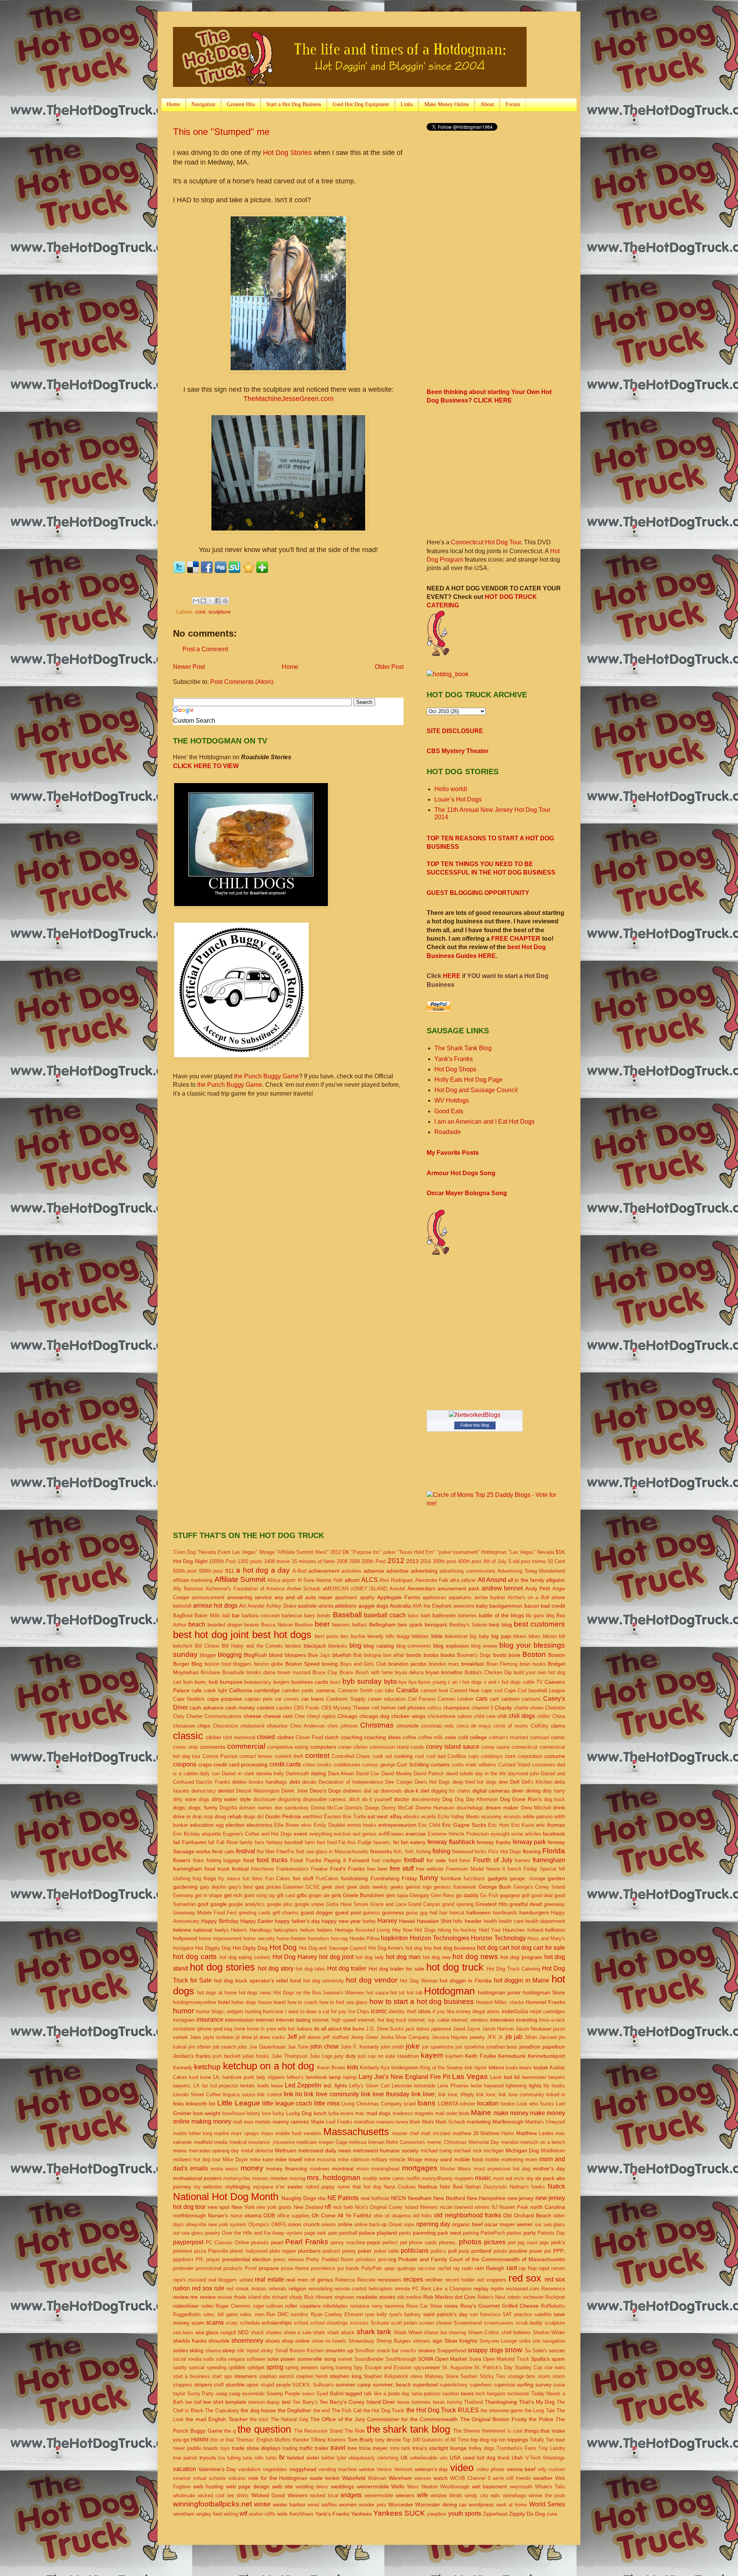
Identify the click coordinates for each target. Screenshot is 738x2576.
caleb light (215, 1690)
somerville (310, 2359)
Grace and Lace (388, 1904)
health (490, 1921)
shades (274, 2332)
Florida (554, 1851)
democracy (204, 1791)
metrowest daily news (325, 2150)
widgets (351, 2495)
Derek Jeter (294, 1791)
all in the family (526, 1580)
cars (482, 1699)
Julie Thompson (289, 2056)
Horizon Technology (498, 1938)
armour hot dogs (215, 1606)
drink (559, 1808)
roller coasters (303, 2306)
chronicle (408, 1726)
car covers (287, 1699)
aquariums (460, 1597)
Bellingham (382, 1625)
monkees (320, 2169)
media (221, 2142)
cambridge (267, 1690)
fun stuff (303, 1878)
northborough (189, 2215)
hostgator (183, 1948)
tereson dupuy (264, 2402)
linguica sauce (239, 2095)
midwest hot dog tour (197, 2159)
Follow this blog (475, 1425)
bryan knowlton (444, 1672)
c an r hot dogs (465, 1682)
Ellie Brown (287, 1825)
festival (246, 1851)
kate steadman (402, 2056)
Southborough (401, 2359)
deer (503, 1782)
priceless (366, 2259)
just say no (371, 2056)
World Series (547, 2504)
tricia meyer (373, 2448)
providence (323, 2268)
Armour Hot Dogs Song (461, 1173)
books (448, 1655)
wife (423, 2495)
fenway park (529, 1842)
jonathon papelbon (542, 2047)
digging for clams (451, 1791)
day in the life (490, 1774)
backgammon (506, 1606)
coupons (185, 1764)
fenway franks (494, 1842)
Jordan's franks (192, 2056)
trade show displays (256, 2448)
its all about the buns (339, 2029)
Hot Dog (283, 1947)
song (330, 2359)
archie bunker (490, 1597)
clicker (214, 1737)
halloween (479, 1912)
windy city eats (482, 2495)
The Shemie (467, 2431)
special (197, 2367)
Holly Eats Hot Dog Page (469, 1080)
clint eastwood (239, 1737)
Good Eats (449, 1111)
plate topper (283, 2251)
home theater (291, 1938)
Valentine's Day (217, 2469)
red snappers (492, 2280)
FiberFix (285, 1852)
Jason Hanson (498, 2029)
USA (455, 2458)
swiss (308, 2394)
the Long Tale (540, 2411)
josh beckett (226, 2056)
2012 (396, 1561)
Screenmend (468, 2323)
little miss (327, 2103)
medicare (307, 2142)
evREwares (391, 1834)
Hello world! (451, 789)
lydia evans (341, 2113)
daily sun (210, 1774)
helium (307, 1930)
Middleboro (553, 2151)
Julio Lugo (321, 2056)
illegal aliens (486, 2011)
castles (284, 1708)
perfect (390, 2243)
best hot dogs (282, 1635)
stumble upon (242, 2385)
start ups (222, 2376)
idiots (425, 2011)
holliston (555, 1930)
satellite (543, 2314)
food (249, 1860)
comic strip (185, 1747)
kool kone (200, 2077)
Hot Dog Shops (455, 1069)
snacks (408, 2351)
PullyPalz (372, 2268)
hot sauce (377, 1993)
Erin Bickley (187, 1834)
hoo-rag (339, 1938)
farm (310, 1842)
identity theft (402, 2011)
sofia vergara (230, 2359)
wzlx (282, 2514)
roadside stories (376, 2297)
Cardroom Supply (346, 1699)
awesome (464, 1606)
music (483, 2178)
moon (362, 2169)
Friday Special (540, 1869)
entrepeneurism (397, 1825)
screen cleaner (435, 2323)
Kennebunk (512, 2056)
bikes (534, 1636)
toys (225, 2448)
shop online (296, 2341)
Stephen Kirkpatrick (386, 2376)
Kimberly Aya (375, 2068)
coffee (409, 1737)
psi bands (348, 2268)
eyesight (500, 1834)
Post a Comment (205, 649)
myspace (263, 2187)
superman (504, 2385)
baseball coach (385, 1615)
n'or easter (289, 2187)
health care (511, 1921)
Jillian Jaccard (540, 2037)
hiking (444, 1930)
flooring (532, 1851)
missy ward (438, 2159)
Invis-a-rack (552, 2020)
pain (333, 2233)
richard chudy (287, 2297)
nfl (328, 2207)
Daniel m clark (238, 1774)
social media (187, 2359)
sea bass (183, 2332)
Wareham (400, 2478)
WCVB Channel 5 (470, 2478)
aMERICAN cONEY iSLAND (355, 1589)
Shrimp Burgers (394, 2341)
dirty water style (231, 1799)
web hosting (209, 2486)
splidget (256, 2367)
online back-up (371, 2224)
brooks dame (261, 1672)
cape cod (492, 1690)
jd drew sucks (269, 2037)
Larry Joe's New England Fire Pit (404, 2077)
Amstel (397, 1589)
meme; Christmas (447, 2142)
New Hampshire (486, 2198)
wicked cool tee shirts (223, 2495)
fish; (398, 1852)
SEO (243, 2332)
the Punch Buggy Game (267, 1076)
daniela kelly (270, 1774)
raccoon (427, 2268)
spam (558, 2359)
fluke (198, 1860)
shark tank (374, 2332)
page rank (315, 2233)
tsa (221, 2458)
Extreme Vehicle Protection (458, 1834)
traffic (306, 2448)
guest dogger (317, 1912)
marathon (364, 2122)
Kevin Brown (331, 2068)
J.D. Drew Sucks (385, 2029)
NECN (398, 2198)
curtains (440, 1764)
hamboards (505, 1913)
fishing (441, 1851)
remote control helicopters (364, 2289)
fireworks (381, 1851)
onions (329, 2224)
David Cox (368, 1774)
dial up (371, 1791)
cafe (197, 1690)
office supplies (293, 2216)
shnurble (219, 2341)
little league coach (287, 2103)
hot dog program (521, 1957)
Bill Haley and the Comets (252, 1646)
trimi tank (400, 2448)
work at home (512, 2505)
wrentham (184, 2514)
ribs (267, 2297)
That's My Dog (537, 2402)
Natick (556, 2186)
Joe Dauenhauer (267, 2047)
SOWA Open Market (442, 2359)
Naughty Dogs (299, 2198)
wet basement (490, 2486)
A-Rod (299, 1571)
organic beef (467, 2224)
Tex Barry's (305, 2402)
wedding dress (312, 2487)
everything (321, 1834)
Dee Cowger (399, 1782)
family (246, 1842)
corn (510, 1756)
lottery (253, 2113)
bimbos (293, 1646)
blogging (230, 1655)
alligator (555, 1580)
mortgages (420, 2168)
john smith (393, 2047)
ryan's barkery (405, 2314)
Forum (513, 104)
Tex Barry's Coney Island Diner (357, 2402)
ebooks (412, 1817)
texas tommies (414, 2402)
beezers (341, 1625)
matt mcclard (436, 2133)
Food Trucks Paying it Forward (330, 1860)
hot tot (397, 1993)
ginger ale (319, 1895)
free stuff (402, 1868)
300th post (445, 1561)
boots (500, 1655)
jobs (243, 2047)
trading (290, 2448)
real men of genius (309, 2280)
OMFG (279, 2224)
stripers (203, 2385)
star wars (555, 2367)
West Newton (422, 2487)
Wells (398, 2486)
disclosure (265, 1799)
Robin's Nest (491, 2297)
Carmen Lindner (456, 1699)
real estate (269, 2279)
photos (470, 2242)
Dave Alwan (341, 1774)
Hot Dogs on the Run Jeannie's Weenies (319, 1993)
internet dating (293, 2020)
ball (226, 1616)
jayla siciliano (219, 2037)
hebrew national (193, 1930)
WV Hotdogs (452, 1100)
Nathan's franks (528, 2187)
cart (494, 1699)
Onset (395, 2224)
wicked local (324, 2495)
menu (180, 2150)
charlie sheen (529, 1708)
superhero (481, 2385)
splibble (237, 2367)
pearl (277, 2242)
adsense (374, 1571)
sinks (525, 2341)
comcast (540, 1737)
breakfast (473, 1664)
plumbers (309, 2251)
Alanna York (329, 1580)
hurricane (273, 2011)
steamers (245, 2376)
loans (426, 2103)
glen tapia (397, 1895)
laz (205, 2086)
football (414, 1860)
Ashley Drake (281, 1606)
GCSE (313, 1887)
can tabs (385, 1690)
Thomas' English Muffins (263, 2440)
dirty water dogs (191, 1799)
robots (514, 2297)
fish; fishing (418, 1852)
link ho (293, 2094)
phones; (448, 2243)
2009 (354, 1561)
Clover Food (309, 1737)
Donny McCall (397, 1808)
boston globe (268, 1664)
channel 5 (482, 1708)
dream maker (502, 1808)
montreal (343, 2169)
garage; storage (527, 1878)
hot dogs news (255, 1993)
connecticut (524, 1747)
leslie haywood (487, 2086)
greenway (554, 1904)
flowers (182, 1860)
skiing (196, 2350)
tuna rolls (253, 2458)
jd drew (244, 2037)
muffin (413, 2178)
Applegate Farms (398, 1597)
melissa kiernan (367, 2142)
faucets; (382, 1842)
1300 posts (250, 1561)
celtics (434, 1708)
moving (297, 2178)
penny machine (348, 2243)
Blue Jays (319, 1655)
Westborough (455, 2487)
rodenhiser (186, 2306)
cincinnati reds (437, 1726)
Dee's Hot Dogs (433, 1782)
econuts (512, 1817)
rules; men (252, 2314)
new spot (219, 2207)
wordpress (481, 2504)
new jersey (520, 2198)
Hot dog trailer (347, 1968)
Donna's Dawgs (362, 1808)
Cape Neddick (189, 1699)
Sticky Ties (493, 2376)
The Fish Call (347, 2411)
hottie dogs (244, 2002)
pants (405, 2233)
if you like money (452, 2011)
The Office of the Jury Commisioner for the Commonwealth (384, 2419)
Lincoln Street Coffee (197, 2095)
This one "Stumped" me (221, 132)
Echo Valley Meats (459, 1817)
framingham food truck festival (211, 1869)
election (235, 1825)
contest (317, 1755)
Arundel (256, 1606)
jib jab (514, 2037)
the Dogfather (295, 2410)
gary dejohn (213, 1887)
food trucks (272, 1860)
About (487, 104)
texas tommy (448, 2402)
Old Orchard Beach (527, 2215)
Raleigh (495, 2268)
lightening (516, 2086)
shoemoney (247, 2341)
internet (265, 2020)
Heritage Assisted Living (362, 1930)
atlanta (326, 1606)
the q (230, 2431)
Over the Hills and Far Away (253, 2233)
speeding (216, 2367)
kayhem (454, 2056)
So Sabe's (536, 2351)
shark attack (341, 2332)
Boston (534, 1654)
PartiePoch (493, 2233)
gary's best (241, 1887)
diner (518, 1791)
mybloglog (238, 2187)
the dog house (258, 2410)
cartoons (531, 1699)
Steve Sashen (461, 2376)
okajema (401, 2216)
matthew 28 (465, 2133)
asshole (307, 1606)
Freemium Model (465, 1869)
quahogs (406, 2268)
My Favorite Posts (453, 1153)
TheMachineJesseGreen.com (288, 399)
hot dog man (403, 1957)
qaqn (390, 2268)
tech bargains (491, 2394)
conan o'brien (353, 1747)
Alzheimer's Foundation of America (245, 1589)
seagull (228, 2332)
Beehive (304, 1625)
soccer (557, 2350)
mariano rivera (392, 2122)
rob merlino (409, 2297)
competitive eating (288, 1747)
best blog (500, 1625)
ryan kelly (376, 2314)
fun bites (253, 1878)
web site (283, 2486)
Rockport (555, 2297)
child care (485, 1716)
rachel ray (449, 2268)
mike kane (262, 2159)
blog (355, 1646)
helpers (325, 1930)
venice (367, 2469)
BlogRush (255, 1655)
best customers (539, 1624)
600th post (211, 1571)
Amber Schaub (304, 1589)
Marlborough (508, 2122)
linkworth (196, 2104)
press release (289, 2259)
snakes (427, 2350)
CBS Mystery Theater (458, 751)
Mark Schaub (450, 2122)
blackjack (315, 1646)
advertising (424, 1571)
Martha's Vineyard (545, 2122)
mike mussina (320, 2159)
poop (464, 2251)
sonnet (345, 2359)
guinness (393, 1912)
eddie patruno (538, 1817)
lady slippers (271, 2077)
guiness (371, 1913)
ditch (354, 1799)
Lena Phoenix (453, 2086)
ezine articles (526, 1834)
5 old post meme (527, 1561)
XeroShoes (301, 2514)
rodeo (208, 2306)
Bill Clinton (207, 1646)
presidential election (247, 2259)
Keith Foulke (480, 2056)
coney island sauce (453, 1747)
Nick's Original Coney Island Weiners (396, 2207)
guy (424, 1913)
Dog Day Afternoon (476, 1799)
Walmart (377, 2478)
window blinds (446, 2495)
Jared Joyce (466, 2029)
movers (260, 2178)
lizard (410, 2104)
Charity (503, 1708)
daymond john (524, 1774)
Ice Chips (359, 2011)
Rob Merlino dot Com (449, 2297)
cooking (403, 1756)
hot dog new (437, 1957)
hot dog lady (370, 1957)
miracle (397, 2159)
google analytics (247, 1904)
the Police (541, 2419)
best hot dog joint (211, 1635)
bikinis (550, 1636)
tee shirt (213, 2402)
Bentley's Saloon (468, 1625)
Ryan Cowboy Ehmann (337, 2314)
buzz (336, 1682)
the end (322, 2411)
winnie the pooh (547, 2495)
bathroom (444, 1615)
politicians (415, 2251)
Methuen (286, 2150)
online (345, 2224)
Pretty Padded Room (330, 2259)
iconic (379, 2011)
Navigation (203, 104)
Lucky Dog (299, 2113)
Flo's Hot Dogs (504, 1852)
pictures (495, 2242)
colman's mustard (509, 1737)
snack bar (388, 2351)
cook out (382, 1756)
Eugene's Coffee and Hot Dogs (258, 1834)
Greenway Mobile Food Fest (205, 1913)
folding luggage (224, 1860)
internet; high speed (334, 2020)
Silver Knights (461, 2341)
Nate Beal (451, 2187)
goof (203, 1904)
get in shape (209, 1895)
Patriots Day (551, 2233)
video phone (490, 2469)
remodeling (320, 2289)
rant (512, 2268)
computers (323, 1747)
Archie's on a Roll (529, 1597)
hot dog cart (493, 1948)
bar (236, 1615)
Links (407, 104)
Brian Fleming (502, 1664)
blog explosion (451, 1646)
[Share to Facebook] (218, 601)
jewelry (477, 2037)
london (508, 2104)
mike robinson (354, 2159)
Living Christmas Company (371, 2104)
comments (213, 1747)
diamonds (391, 1791)
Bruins (347, 1672)
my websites (208, 2187)
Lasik (496, 2077)
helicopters (286, 1930)
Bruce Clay (325, 1672)
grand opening (458, 1904)
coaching (352, 1737)
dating (318, 1773)
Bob (358, 1655)
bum (188, 1682)
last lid (512, 2077)
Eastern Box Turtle (345, 1817)
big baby (479, 1636)
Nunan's (218, 2215)
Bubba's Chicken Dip (488, 1672)
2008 (342, 1561)
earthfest (313, 1817)
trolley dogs (482, 2448)
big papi (501, 1636)
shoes (273, 2341)
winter (262, 2504)
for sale (436, 1860)
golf (526, 1895)
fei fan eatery (409, 1842)
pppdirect (183, 2259)
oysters (295, 2233)
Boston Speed (303, 1664)
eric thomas (551, 1825)
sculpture (219, 612)
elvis (307, 1825)
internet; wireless (470, 2020)
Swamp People (283, 2394)
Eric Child (429, 1825)
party (530, 2233)
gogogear (510, 1895)
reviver (225, 2297)
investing (527, 2020)
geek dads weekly (367, 1887)
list (212, 2104)
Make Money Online (447, 104)
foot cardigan (387, 1860)
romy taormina (388, 2306)
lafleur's (295, 2077)
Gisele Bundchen (364, 1895)
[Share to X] (211, 601)
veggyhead (303, 2469)
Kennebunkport (546, 2056)
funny (429, 1878)
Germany (183, 1895)
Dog (447, 1799)
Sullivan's (323, 2385)
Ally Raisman (188, 1589)
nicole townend (456, 2207)
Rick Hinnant (318, 2297)
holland (535, 1930)
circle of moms (511, 1726)
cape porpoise (225, 1699)
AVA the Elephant (432, 1606)
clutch (332, 1737)
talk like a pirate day (387, 2394)
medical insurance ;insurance (262, 2142)
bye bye (408, 1682)
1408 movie (277, 1561)
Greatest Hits (241, 104)
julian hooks (256, 2056)
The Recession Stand (318, 2431)
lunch (320, 2113)
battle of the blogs (501, 1615)
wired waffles (322, 2505)
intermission (239, 2020)
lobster (468, 2104)
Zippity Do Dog (527, 2514)
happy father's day (298, 1921)
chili (502, 1716)
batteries (467, 1616)
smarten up (339, 2350)
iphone (204, 2029)
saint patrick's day (445, 2314)
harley (369, 1921)
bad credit (553, 1606)
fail (176, 1842)
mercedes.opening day (214, 2151)
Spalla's (540, 2359)
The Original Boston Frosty (494, 2419)
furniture (451, 1878)
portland (481, 2251)
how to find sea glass (344, 2002)
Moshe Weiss (456, 2169)
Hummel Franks (545, 2002)
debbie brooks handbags (260, 1782)
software (256, 2359)
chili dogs (522, 1716)
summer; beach (392, 2385)
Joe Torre (298, 2047)
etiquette (211, 1834)
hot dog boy (419, 1948)
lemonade (425, 2086)
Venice (384, 2469)
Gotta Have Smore (347, 1904)
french (514, 1869)
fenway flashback (451, 1842)
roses (451, 2306)
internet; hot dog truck (382, 2020)
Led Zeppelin (303, 2085)
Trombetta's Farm (516, 2448)
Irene (240, 2029)
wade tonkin (325, 2478)
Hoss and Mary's (546, 1938)
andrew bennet (502, 1588)
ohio (378, 2216)
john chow (324, 2046)
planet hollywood (248, 2251)
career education (387, 1699)
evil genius (365, 1834)
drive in (182, 1816)
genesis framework (455, 1887)
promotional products (219, 2268)
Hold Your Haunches (502, 1930)
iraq (228, 2029)
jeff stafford (336, 2037)
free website (430, 1869)
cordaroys (492, 1756)
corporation (530, 1756)
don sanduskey (292, 1808)
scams (215, 2322)
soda (208, 2359)
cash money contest (250, 1708)
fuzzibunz (474, 1878)
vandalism (250, 2469)
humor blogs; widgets (220, 2011)
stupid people (276, 2385)
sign (437, 2341)
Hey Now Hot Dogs (414, 1930)
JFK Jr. (495, 2037)
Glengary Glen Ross (432, 1895)
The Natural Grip (289, 2419)
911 (230, 1571)
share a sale (298, 2332)
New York (243, 2207)
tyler (342, 2458)
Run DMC (278, 2314)
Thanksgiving (501, 2402)
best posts (327, 1636)
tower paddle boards (196, 2448)
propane (269, 2268)
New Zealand (308, 2207)
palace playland (378, 2233)
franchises (263, 1869)
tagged (354, 2393)
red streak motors (246, 2289)
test (286, 2402)
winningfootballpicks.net (212, 2504)
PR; (200, 2259)
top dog (480, 2440)
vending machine (338, 2469)
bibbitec (420, 1636)
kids (353, 2067)
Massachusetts (356, 2132)
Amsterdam (421, 1588)
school (301, 2323)
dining (533, 1791)
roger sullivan (268, 2306)
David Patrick (429, 1774)
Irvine (253, 2029)
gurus (412, 1913)
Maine (481, 2113)
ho (456, 1930)
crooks (324, 1765)
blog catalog (379, 1646)
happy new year (341, 1921)
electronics (259, 1825)
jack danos (418, 2029)
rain (479, 2268)
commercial (246, 1746)
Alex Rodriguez (396, 1580)
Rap (532, 2268)
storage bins (522, 2376)
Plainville (218, 2251)
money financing (286, 2169)
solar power (282, 2359)
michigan (494, 2151)
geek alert (333, 1887)
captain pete (258, 1699)
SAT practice (517, 2314)
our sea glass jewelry (197, 2233)
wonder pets (372, 2505)
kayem (432, 2055)
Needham (420, 2198)
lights (535, 2085)
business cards (310, 1682)
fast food (327, 1842)
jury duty (345, 2056)
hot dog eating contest (245, 1957)
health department (545, 1921)
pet (404, 2243)
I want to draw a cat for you (316, 2011)
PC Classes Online (227, 2243)
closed (266, 1737)
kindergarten (405, 2068)
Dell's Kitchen (537, 1782)
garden (556, 1878)
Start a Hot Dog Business (294, 104)
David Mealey (397, 1774)
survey (544, 2385)
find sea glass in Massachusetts (332, 1852)
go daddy (467, 1895)
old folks (422, 2216)
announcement (208, 1597)
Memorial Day (484, 2142)
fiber (270, 1852)
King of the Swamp (441, 2068)
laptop (350, 2077)
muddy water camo (384, 2178)
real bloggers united (231, 2280)
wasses (423, 2478)
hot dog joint (336, 1957)
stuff (219, 2385)
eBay (396, 1816)
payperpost (188, 2242)
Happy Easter (257, 1921)
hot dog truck (455, 1967)
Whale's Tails (550, 2487)
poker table (386, 2251)
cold (463, 1737)
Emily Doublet (329, 1825)
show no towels (329, 2341)
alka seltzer (463, 1580)
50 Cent (556, 1561)
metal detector (257, 2151)
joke (413, 2046)
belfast (360, 1625)
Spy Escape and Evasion (382, 2367)
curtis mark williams (474, 1765)
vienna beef (521, 2469)
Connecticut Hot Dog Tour (486, 542)
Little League (239, 2103)
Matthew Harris (497, 2133)
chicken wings (408, 1716)
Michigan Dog (522, 2150)
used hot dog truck (486, 2458)
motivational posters (197, 2178)
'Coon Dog (184, 1552)
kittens (496, 2067)
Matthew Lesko (535, 2133)
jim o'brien (200, 2047)
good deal (542, 1895)
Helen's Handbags (251, 1930)
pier (512, 2243)
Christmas (377, 1725)
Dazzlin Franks (213, 1782)
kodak (541, 2067)
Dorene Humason (435, 1808)
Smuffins (365, 2351)
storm (544, 2376)
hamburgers (534, 1912)
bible (437, 1636)
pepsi (374, 2242)
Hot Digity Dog (250, 1948)
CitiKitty (540, 1726)
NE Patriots (343, 2198)
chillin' (544, 1716)
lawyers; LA (186, 2086)
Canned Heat (465, 1690)
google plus (280, 1904)
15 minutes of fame (313, 1561)
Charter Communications (214, 1716)
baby (482, 1606)
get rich (233, 1895)
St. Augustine (457, 2367)
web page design (248, 2486)
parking (471, 2233)
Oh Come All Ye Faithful (342, 2215)
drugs (249, 1817)
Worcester (401, 2504)
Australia (400, 1606)
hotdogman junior (499, 1992)
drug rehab (228, 1816)
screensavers (499, 2323)
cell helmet (384, 1708)
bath (426, 1616)
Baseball (347, 1615)
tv (282, 2457)
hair (443, 1913)
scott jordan (404, 2323)
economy (491, 1817)
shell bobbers (516, 2332)
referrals (278, 2289)
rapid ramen (552, 2268)
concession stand (389, 1747)
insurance (210, 2020)
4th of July (495, 1561)
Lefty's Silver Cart (369, 2086)
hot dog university (324, 1981)
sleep (229, 2350)
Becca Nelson (277, 1625)
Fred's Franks (347, 1869)
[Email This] (196, 601)
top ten (498, 2440)
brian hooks (533, 1664)
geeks (397, 1887)
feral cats (223, 1851)
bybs (391, 1682)
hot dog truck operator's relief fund (258, 1981)
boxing (330, 1664)
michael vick (468, 2151)
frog (197, 1878)
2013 (412, 1561)
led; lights (335, 2085)
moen (531, 2159)
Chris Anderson (307, 1726)
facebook (554, 1834)
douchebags (470, 1808)
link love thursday (385, 2094)
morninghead (385, 2169)
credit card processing (240, 1764)
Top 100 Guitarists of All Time (435, 2440)
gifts (302, 1895)
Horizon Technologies (440, 1938)
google (219, 1904)
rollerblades (335, 2306)
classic (188, 1736)
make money (511, 2113)
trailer (322, 2448)
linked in (556, 2095)
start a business (191, 2376)
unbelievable (424, 2458)
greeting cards (255, 1913)
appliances (434, 1597)
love (266, 2113)
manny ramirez (291, 2122)
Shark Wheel (408, 2332)
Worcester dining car (441, 2504)
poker (365, 2251)
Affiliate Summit (240, 1579)
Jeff (292, 2037)
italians (305, 2029)
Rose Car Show (424, 2306)
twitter (328, 2458)
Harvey (387, 1921)
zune (552, 2514)
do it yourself (377, 1799)
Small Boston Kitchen (300, 2351)
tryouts (208, 2458)
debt (295, 1782)
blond (276, 1655)
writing (231, 2514)
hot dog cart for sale (538, 1948)
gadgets (498, 1878)
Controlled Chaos (351, 1756)
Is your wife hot (278, 2029)
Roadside (448, 1132)
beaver (252, 1625)
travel (338, 2448)
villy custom (552, 2469)
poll (452, 2251)
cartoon (510, 1699)
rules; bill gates (221, 2314)
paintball (348, 2233)
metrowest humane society (386, 2150)
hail (434, 1913)
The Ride (355, 2431)
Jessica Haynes (450, 2037)
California (241, 1690)
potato (500, 2251)
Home (173, 104)
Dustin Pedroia (283, 1816)
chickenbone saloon (450, 1716)
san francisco (485, 2314)
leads (263, 2086)
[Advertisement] (491, 198)
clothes (285, 1737)
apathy (367, 1597)
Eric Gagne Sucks (464, 1825)
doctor (402, 1799)
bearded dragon (225, 1625)
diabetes (352, 1791)
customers (544, 1765)
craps (205, 1764)
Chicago (347, 1716)
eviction (342, 1834)
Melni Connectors (406, 2142)
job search (225, 2047)
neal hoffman (375, 2198)
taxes (467, 2393)
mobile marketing (504, 2159)
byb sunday (362, 1681)
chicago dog (374, 1716)
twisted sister (303, 2458)
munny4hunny (437, 2178)
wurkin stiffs (262, 2514)
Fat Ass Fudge (355, 1842)
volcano (237, 2478)
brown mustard (294, 1672)
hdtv (458, 1921)
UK (404, 2458)
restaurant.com (523, 2289)
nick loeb (343, 2207)
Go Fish (489, 1895)
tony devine (388, 2440)
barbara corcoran (261, 1616)
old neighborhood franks (468, 2215)
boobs (431, 1655)
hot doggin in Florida (466, 1981)
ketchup (207, 2067)
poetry (349, 2251)
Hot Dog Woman (419, 1981)
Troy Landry (552, 2448)
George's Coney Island (539, 1887)
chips (204, 1726)
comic (558, 1737)
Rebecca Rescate (355, 2280)
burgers (282, 1682)
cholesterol (252, 1726)
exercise (416, 1834)
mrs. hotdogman (334, 2178)
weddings (342, 2486)
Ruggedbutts (187, 2314)
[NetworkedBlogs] (475, 1415)
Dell (515, 1782)
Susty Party (201, 2394)
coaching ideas (382, 1737)
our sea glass (550, 2224)
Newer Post (189, 667)
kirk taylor (476, 2068)
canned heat (434, 1690)
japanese (441, 2029)
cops (474, 1756)
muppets (464, 2178)
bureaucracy (258, 1682)
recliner (434, 2280)
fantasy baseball (285, 1842)
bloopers (295, 1655)
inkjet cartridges (547, 2011)
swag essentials (247, 2394)
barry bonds (317, 1616)
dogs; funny (203, 1808)
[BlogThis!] (203, 601)
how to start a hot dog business (422, 2001)
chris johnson (343, 1726)
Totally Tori (542, 2440)
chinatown (184, 1726)
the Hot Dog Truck (384, 2411)
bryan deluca (409, 1672)
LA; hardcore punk (234, 2077)
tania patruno (426, 2394)
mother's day (549, 2169)
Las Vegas (470, 2076)
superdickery (454, 2385)
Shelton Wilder (549, 2332)
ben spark (410, 1625)
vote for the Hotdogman (278, 2478)
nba (322, 2198)
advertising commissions (467, 1571)
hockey (469, 1930)
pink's (558, 2242)
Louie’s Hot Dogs (458, 799)
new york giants (274, 2207)
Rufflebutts (553, 2306)
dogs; (180, 1808)
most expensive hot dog (502, 2169)
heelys (222, 1930)
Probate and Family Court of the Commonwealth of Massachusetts (482, 2259)
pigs (544, 2243)
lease (277, 2086)
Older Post (389, 667)
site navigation (549, 2341)
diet (425, 1791)
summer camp (353, 2385)
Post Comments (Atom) (242, 682)
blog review (484, 1646)
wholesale (184, 2495)
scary (232, 2323)
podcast (331, 2251)
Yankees (361, 2514)
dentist (226, 1791)
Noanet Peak (514, 2207)
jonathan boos (502, 2047)
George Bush (495, 1887)
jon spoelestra (438, 2047)
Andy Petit (538, 1588)
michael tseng (436, 2151)
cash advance (206, 1708)
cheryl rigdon (321, 1716)
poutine (518, 2251)
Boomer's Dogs (474, 1655)
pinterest (183, 2251)
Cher (300, 1716)
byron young (432, 1682)
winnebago (514, 2495)
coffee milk (431, 1737)
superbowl (425, 2385)
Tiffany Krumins (328, 2440)
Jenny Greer (364, 2037)
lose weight (207, 2113)
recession (389, 2280)
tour (560, 2440)
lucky (278, 2113)
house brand (272, 2002)
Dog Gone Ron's (521, 1799)
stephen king (346, 2376)
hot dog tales (310, 1969)
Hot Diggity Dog (213, 1948)
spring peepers (302, 2367)
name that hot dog (359, 2187)
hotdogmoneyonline (194, 2002)
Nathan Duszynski (486, 2187)
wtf (243, 2514)
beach (197, 1624)
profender (183, 2268)
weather (543, 2478)
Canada (407, 1690)
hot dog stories (222, 1967)
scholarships (277, 2323)
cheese (253, 1716)
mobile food (468, 2159)
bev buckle (353, 1636)
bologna (373, 1655)
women (348, 2504)
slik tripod (248, 2351)
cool (200, 612)
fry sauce (229, 1878)
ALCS (370, 1580)
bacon (532, 1606)
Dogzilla (228, 1808)
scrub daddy (529, 2323)
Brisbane (210, 1672)
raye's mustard (189, 2280)
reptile (497, 2289)
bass (413, 1616)
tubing (234, 2458)
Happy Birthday (220, 1921)
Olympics (259, 2224)
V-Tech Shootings (545, 2458)
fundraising (354, 1878)
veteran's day (431, 2469)
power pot (540, 2251)
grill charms (286, 1913)
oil (387, 2216)
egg (220, 1825)
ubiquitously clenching (373, 2458)
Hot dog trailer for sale (396, 1969)
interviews (502, 2020)
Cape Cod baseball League (535, 1690)
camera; (326, 1690)
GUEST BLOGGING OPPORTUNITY (478, 893)
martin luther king (193, 2133)
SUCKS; (302, 2385)
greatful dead (526, 1904)
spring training (336, 2367)
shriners (422, 2341)
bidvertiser (456, 1636)
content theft (289, 1756)
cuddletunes (347, 1765)
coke (450, 1737)
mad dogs (378, 2113)
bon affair (394, 1655)
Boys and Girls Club (363, 1664)
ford (453, 1860)
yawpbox (437, 2514)
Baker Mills (207, 1616)
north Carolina (548, 2207)
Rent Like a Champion (446, 2289)
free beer (377, 1869)
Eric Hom (499, 1825)
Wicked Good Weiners (279, 2495)
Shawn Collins (484, 2332)
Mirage (415, 2159)
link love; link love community (510, 2095)
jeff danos (310, 2037)
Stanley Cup (529, 2367)
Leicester (402, 2086)
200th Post (373, 1561)
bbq (550, 1616)
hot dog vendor (371, 1980)
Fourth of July (493, 1860)
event (300, 1834)
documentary (426, 1799)
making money (211, 2121)
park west (449, 2233)
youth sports (465, 2514)
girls (336, 1895)
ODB (269, 2215)
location (488, 2103)
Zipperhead (495, 2514)
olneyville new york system (216, 2224)
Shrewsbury (361, 2341)
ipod (218, 2029)
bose (514, 1655)
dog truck (555, 1799)
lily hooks (554, 2086)
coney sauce (496, 1747)
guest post (348, 1912)
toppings (518, 2440)
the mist (259, 2419)
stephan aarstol (276, 2376)
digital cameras (491, 1791)
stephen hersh (312, 2376)
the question (264, 2429)
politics (438, 2251)
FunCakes (327, 1878)
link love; (424, 2094)
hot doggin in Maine (522, 1980)
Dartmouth (298, 1774)
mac (360, 2113)
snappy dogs (485, 2350)
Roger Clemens (233, 2306)
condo (417, 1747)
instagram (184, 2020)
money (252, 2168)
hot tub (415, 1993)
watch (441, 2478)
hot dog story (276, 1968)
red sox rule (208, 2288)
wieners (405, 2495)
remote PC (407, 2289)
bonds (414, 1655)
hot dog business (455, 1948)
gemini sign (419, 1887)
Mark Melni (422, 2122)
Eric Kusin (523, 1825)
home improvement (220, 1938)
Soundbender (369, 2359)
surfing (525, 2385)
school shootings (329, 2323)
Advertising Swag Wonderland (531, 1571)
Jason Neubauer (534, 2029)
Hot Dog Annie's (386, 1948)
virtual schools (209, 2478)
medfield (203, 2142)
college (478, 1737)
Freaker (319, 1869)
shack (257, 2332)
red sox (525, 2278)
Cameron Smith (355, 1690)
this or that (222, 2440)
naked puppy (320, 2187)
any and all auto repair (304, 1597)
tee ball (194, 2402)
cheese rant (278, 1716)
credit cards (285, 1764)
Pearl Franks (307, 2242)
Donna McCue (327, 1808)
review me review (194, 2297)
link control (269, 2095)
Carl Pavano (422, 1699)
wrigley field (209, 2514)
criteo (309, 1765)
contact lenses (256, 1756)
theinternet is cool (502, 2431)
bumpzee (231, 1682)
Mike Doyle (235, 2159)
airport (289, 1580)
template (236, 2402)
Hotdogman (449, 1991)
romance (360, 2306)
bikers (520, 1636)
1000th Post (223, 1561)
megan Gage (333, 2142)
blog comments (414, 1646)
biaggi (403, 1636)
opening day (433, 2224)
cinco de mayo (474, 1726)
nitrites (482, 2207)
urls (444, 2458)
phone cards (423, 2243)
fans (260, 1842)
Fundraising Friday (394, 1878)
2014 (426, 1561)
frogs (210, 1878)
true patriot (185, 2458)
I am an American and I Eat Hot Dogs (485, 1122)
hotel (224, 2002)
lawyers (557, 2077)
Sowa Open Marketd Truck (499, 2359)
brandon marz (444, 1664)
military (379, 2159)
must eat (503, 2178)
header (473, 1921)
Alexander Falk (432, 1580)
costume (555, 1756)
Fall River (227, 1842)
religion (298, 2288)
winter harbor (289, 2504)
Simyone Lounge (498, 2341)
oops (409, 2224)
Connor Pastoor (220, 1756)
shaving (457, 2332)
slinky (267, 2351)
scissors (359, 2323)
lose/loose (234, 2113)
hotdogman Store (544, 1992)
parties (514, 2233)
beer (322, 1624)
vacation (184, 2469)
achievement (324, 1571)
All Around (492, 1580)
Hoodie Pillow (364, 1938)
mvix (519, 2178)
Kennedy (183, 2068)
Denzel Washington (258, 1791)
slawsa (213, 2351)
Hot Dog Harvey (295, 1957)
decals (309, 1782)
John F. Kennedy (360, 2047)
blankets (338, 1646)
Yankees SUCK (399, 2513)
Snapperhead (452, 2351)
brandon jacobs (407, 1664)
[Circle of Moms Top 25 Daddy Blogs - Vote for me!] (496, 1503)
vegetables (275, 2469)
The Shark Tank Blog (463, 1048)
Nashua (428, 2187)
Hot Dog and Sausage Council (476, 1090)
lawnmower (534, 2077)
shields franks (190, 2341)
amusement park (458, 1588)
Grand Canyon (424, 1904)
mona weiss (224, 2169)
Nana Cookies (400, 2187)
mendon (510, 2142)
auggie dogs (373, 1606)
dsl (260, 1817)
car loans (313, 1699)
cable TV (533, 1682)
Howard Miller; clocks (500, 2002)
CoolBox (457, 1756)
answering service (249, 1597)
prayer (213, 2259)
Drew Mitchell (536, 1808)
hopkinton (394, 1938)
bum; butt (206, 1682)
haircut (457, 1913)
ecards (429, 1817)
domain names (256, 1808)
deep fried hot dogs (475, 1782)
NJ (495, 2207)
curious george (379, 1765)
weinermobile (373, 2486)
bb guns (535, 1616)
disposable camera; (325, 1799)
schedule (250, 2323)
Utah (517, 2458)
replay (481, 2288)
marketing (479, 2122)
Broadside (233, 1672)
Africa (274, 1580)
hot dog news (475, 1957)
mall (238, 2122)
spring (275, 2367)
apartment (346, 1597)
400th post (470, 1561)
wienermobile (379, 2495)
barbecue (292, 1616)
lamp (335, 2077)
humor (184, 2011)
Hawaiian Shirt (434, 1921)
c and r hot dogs (502, 1682)
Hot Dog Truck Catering (513, 1969)
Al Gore (306, 1580)
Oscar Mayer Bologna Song (467, 1193)
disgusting (289, 1799)
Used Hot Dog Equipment (361, 104)
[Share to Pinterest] (225, 601)
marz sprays (245, 2133)
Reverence (553, 2289)
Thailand (473, 2402)
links (178, 2104)
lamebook (316, 2077)
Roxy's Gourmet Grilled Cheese (499, 2306)
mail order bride (452, 2113)
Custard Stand (514, 1765)
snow (514, 2350)
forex (465, 1860)
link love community (331, 2094)
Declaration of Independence (351, 1782)
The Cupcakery (222, 2411)
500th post (185, 1571)
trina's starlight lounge (440, 2448)
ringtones (345, 2297)
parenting (424, 2233)
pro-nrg (387, 2259)
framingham (549, 1860)
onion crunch (304, 2224)
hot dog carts (195, 1957)
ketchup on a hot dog (269, 2066)
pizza (200, 2251)
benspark (436, 1625)
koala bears (519, 2068)
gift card (286, 1895)
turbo (271, 2458)
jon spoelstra (470, 2047)
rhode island (247, 2297)
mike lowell (289, 2159)
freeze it (496, 1869)
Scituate (380, 2323)
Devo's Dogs (325, 1791)
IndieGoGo (515, 2011)
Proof (251, 2268)
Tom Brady (361, 2440)
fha (260, 1852)
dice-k (411, 1791)
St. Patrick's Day (494, 2367)
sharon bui (435, 2332)
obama (253, 2215)
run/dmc (300, 2314)
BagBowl (183, 1616)
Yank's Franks (454, 1059)
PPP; (559, 2251)
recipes (413, 2279)
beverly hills (381, 1636)
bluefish (342, 1655)
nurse (236, 2216)
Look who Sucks (535, 2104)
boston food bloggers (228, 1664)
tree (352, 2448)
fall (211, 1842)
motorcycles (237, 2178)
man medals (257, 2122)
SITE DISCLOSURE (455, 731)
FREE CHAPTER (516, 939)
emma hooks (362, 1825)
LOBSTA (448, 2104)
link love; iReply (456, 2095)
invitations (184, 2029)
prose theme (295, 2268)
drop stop (203, 1817)
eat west (378, 1816)
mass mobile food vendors (291, 2133)
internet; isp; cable (429, 2020)
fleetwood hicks (469, 1852)
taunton (451, 2394)
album (352, 1580)
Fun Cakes (278, 1878)
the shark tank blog (408, 2429)
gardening (185, 1887)
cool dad (436, 1756)
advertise (397, 1571)
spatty (180, 2367)
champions (456, 1708)
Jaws (196, 2037)
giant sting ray (259, 1895)
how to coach (303, 2002)
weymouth (521, 2487)
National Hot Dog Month (226, 2197)
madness (403, 2113)
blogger (208, 1655)
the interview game (502, 2411)
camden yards (298, 1690)
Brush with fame (374, 1672)
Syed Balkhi (330, 2394)
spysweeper (427, 2367)
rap (522, 2268)
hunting (253, 2011)
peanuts (260, 2243)
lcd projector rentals (233, 2086)
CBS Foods (307, 1708)
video (462, 2468)
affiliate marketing (193, 1580)
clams (558, 1726)
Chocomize (225, 1726)
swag (221, 2394)
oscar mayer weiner (509, 2224)
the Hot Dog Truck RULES (443, 2410)
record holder (460, 2280)
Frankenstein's (293, 1869)
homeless (319, 1938)
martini (222, 2133)
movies (279, 2178)
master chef (406, 2133)
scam (198, 2323)
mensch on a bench (543, 2142)
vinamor (182, 2478)
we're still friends (512, 2478)
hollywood (185, 1938)
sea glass (207, 2332)
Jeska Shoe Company (405, 2037)
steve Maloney (427, 2376)
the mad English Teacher (217, 2419)
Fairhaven (194, 1842)
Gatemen (293, 1887)
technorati (518, 2394)
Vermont (403, 2469)
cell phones (411, 1708)
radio (467, 2268)
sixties (180, 2350)
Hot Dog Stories (287, 153)
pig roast (528, 2243)
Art (243, 1606)
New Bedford (449, 2198)
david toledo (460, 1774)
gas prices (268, 1887)
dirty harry (554, 1791)
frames (522, 1860)
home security (259, 1938)
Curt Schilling (413, 1764)
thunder (301, 2440)
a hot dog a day (263, 1570)
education (202, 1825)
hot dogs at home (217, 1993)
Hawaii (407, 1921)
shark (319, 2332)
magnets (424, 2113)
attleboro (346, 1606)
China (559, 1716)
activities (351, 1571)
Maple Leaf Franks (332, 2122)
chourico (277, 1726)
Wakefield (354, 2478)
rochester (533, 2297)
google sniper (309, 1904)
